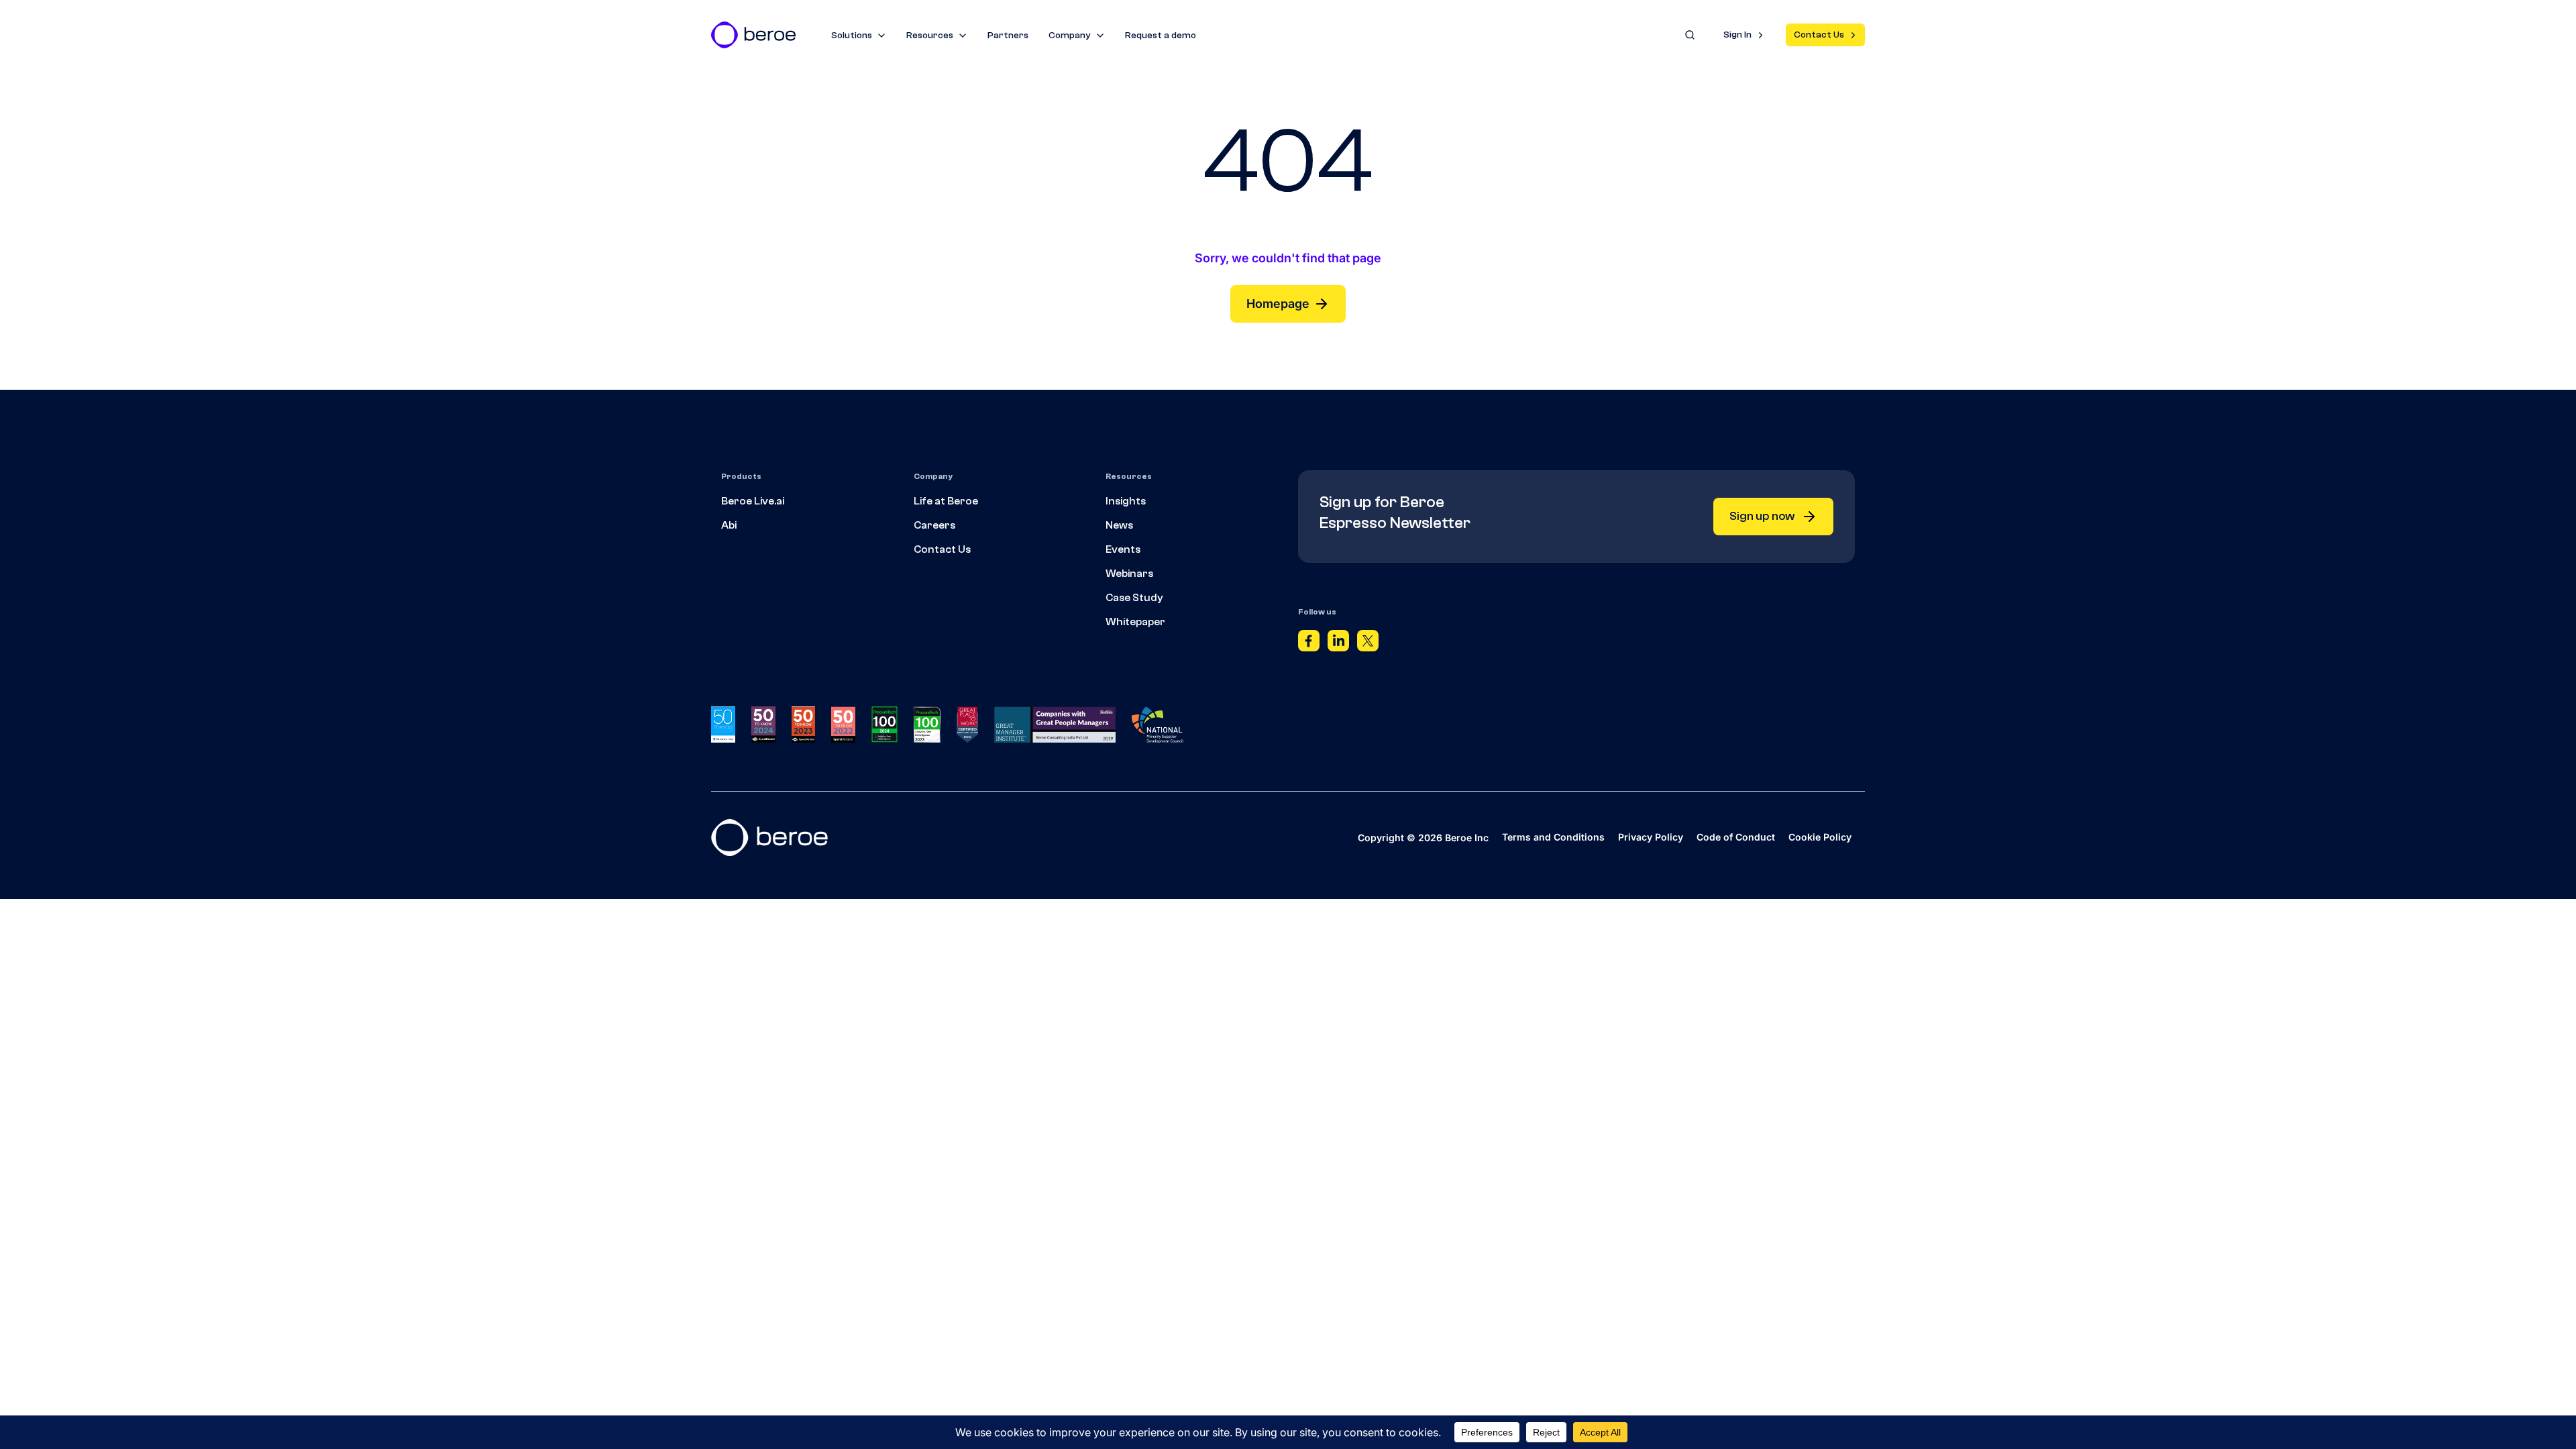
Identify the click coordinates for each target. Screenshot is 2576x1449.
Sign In (1737, 35)
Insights (1126, 501)
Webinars (1129, 574)
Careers (934, 525)
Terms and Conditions (1553, 837)
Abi (729, 525)
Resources (930, 36)
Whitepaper (1135, 622)
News (1119, 525)
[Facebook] (1309, 644)
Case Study (1134, 598)
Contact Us (1819, 35)
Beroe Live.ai (753, 501)
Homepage (1278, 304)
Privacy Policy (1651, 837)
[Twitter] (1368, 644)
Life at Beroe (946, 501)
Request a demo (1161, 36)
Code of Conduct (1736, 837)
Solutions (852, 36)
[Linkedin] (1338, 644)
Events (1123, 549)
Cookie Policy (1820, 837)
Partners (1008, 36)
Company (1070, 36)
